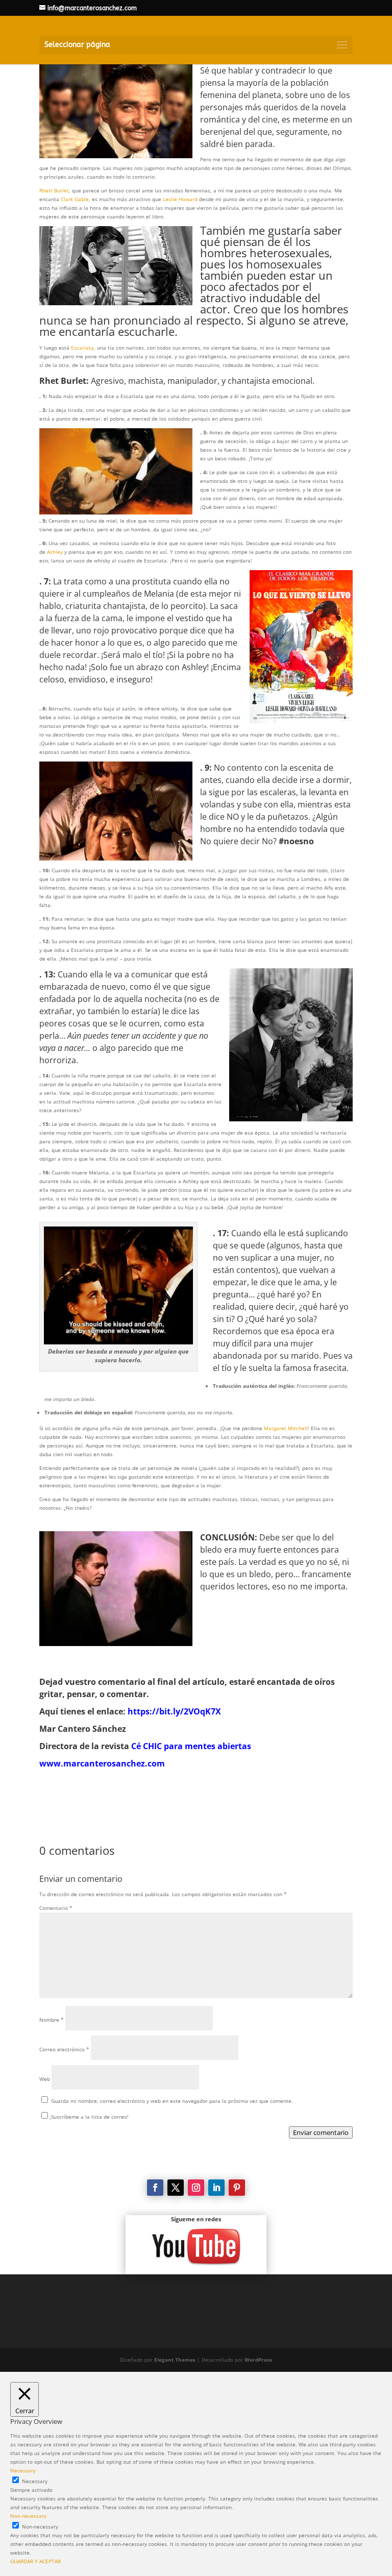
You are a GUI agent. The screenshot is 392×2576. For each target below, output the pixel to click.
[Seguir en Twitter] (176, 2188)
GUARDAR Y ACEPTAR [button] (35, 2561)
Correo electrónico (64, 2049)
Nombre (52, 2020)
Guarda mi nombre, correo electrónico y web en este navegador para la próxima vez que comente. (172, 2101)
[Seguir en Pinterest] (237, 2188)
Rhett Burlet (54, 190)
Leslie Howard (180, 199)
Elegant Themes (175, 2360)
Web (45, 2079)
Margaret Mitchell (286, 1428)
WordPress (258, 2360)
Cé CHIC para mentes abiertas (191, 1746)
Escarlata (82, 348)
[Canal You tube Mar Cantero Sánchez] (196, 2247)
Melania (159, 594)
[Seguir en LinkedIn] (216, 2188)
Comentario (56, 1908)
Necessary (35, 2481)
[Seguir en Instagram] (196, 2188)
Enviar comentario (321, 2132)
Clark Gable (75, 199)
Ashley (55, 552)
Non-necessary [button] (28, 2516)
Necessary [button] (23, 2470)
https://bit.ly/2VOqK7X (174, 1711)
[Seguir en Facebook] (155, 2188)
